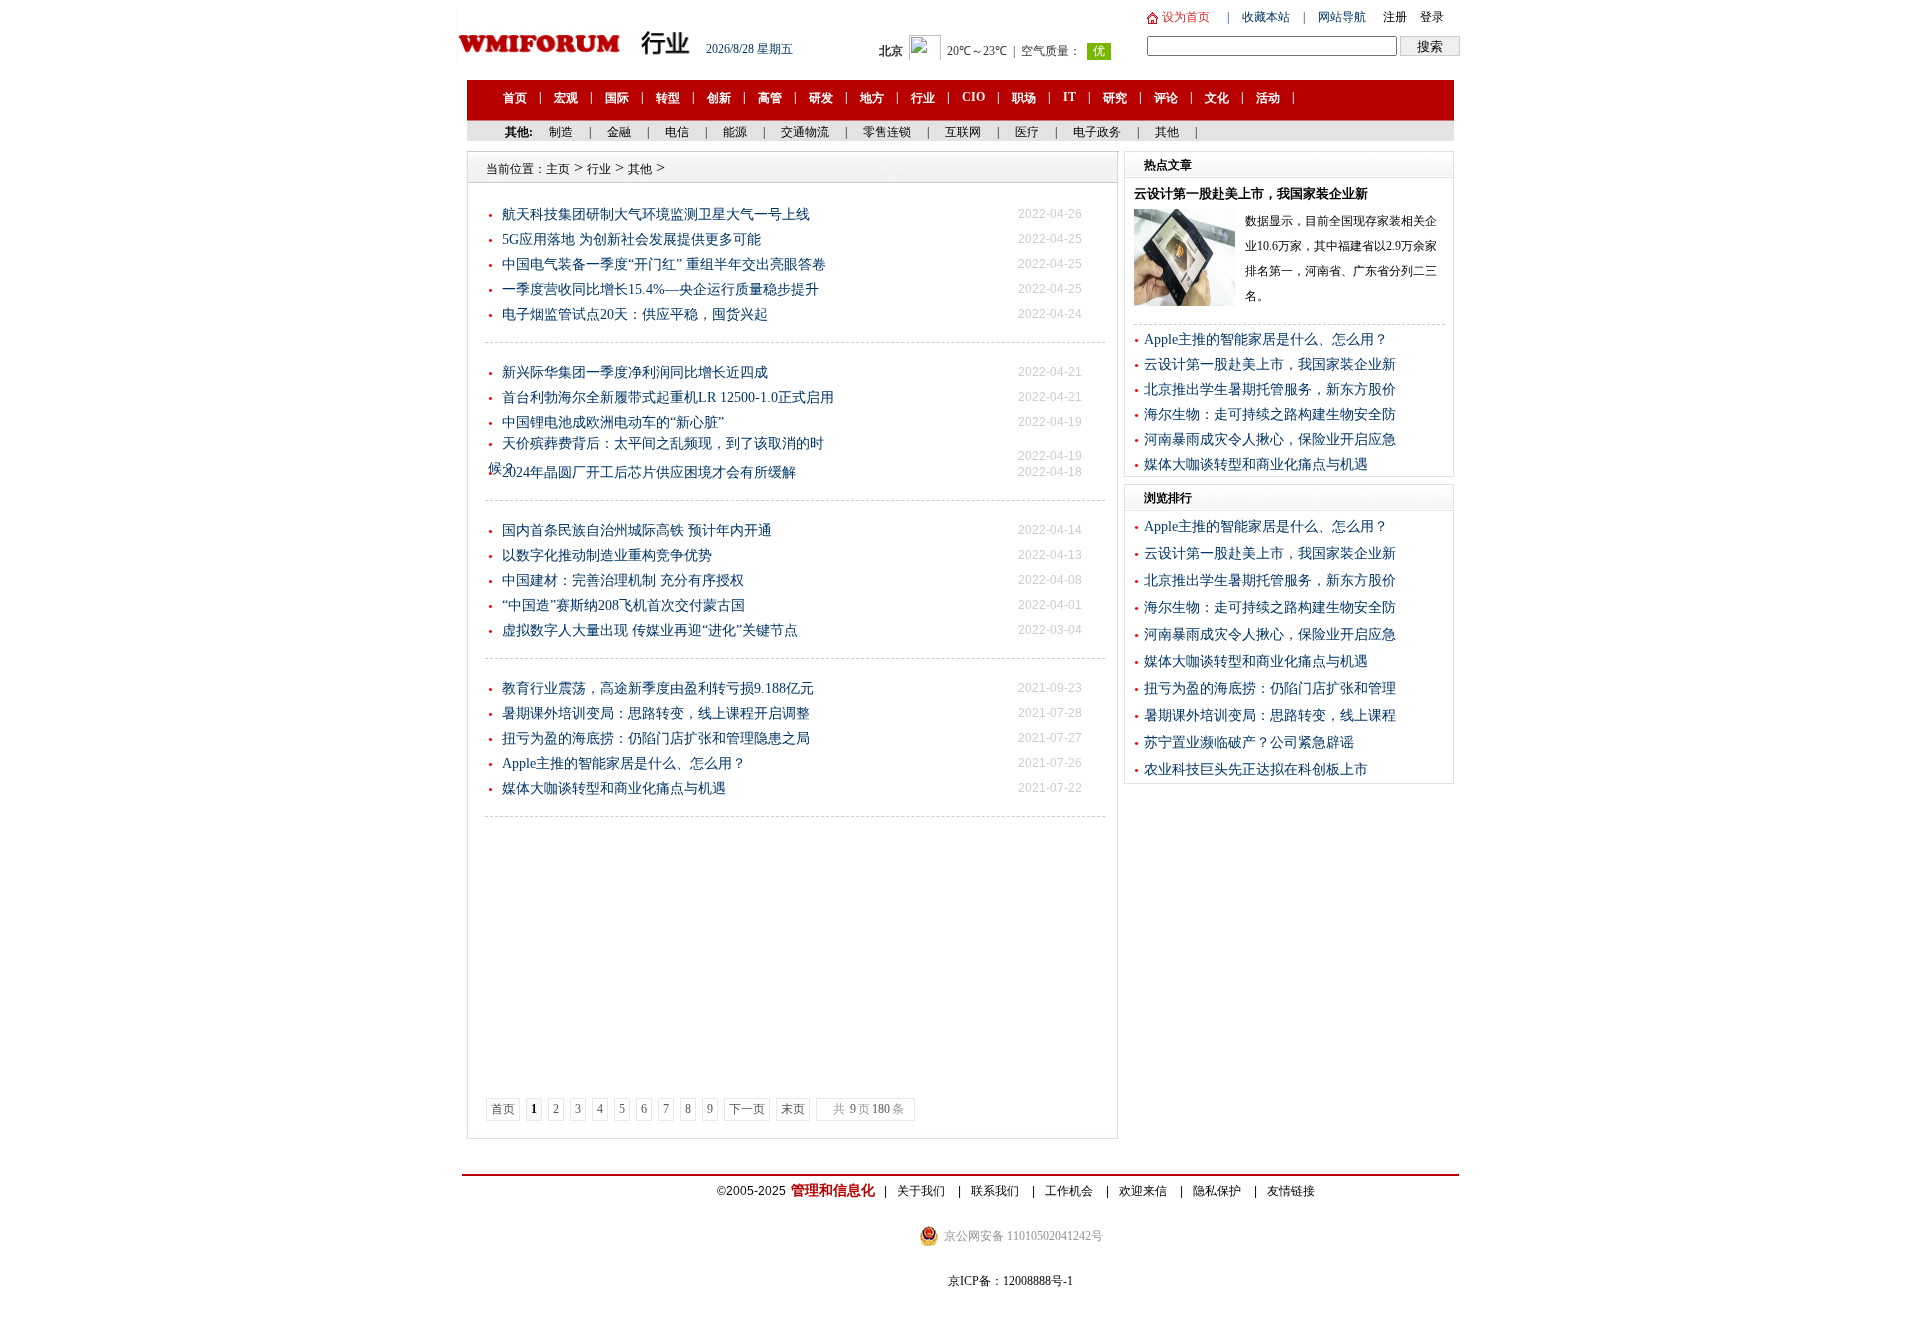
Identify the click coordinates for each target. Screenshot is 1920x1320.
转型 (668, 98)
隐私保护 (1218, 1191)
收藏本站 (1266, 17)
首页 (515, 98)
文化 (1217, 98)
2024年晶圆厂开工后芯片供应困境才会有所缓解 (649, 472)
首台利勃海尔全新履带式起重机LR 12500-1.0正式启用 (668, 397)
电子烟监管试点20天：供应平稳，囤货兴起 (635, 314)
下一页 (747, 1109)
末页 (793, 1109)
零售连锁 (887, 132)
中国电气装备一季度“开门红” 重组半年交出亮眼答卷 (664, 264)
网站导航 (1342, 17)
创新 (719, 98)
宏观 (566, 98)
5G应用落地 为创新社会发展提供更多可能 (631, 239)
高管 (770, 98)
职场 (1024, 98)
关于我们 (922, 1191)
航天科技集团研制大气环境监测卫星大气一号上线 (656, 214)
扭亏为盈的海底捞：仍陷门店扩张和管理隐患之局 (656, 738)
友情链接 (1291, 1191)
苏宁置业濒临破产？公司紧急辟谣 (1249, 742)
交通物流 (805, 132)
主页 (558, 169)
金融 (619, 132)
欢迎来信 (1144, 1191)
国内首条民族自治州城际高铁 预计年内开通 (637, 530)
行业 (923, 98)
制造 (561, 132)
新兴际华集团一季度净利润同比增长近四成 (635, 372)
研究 (1115, 98)
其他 (1167, 132)
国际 (617, 98)
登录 (1432, 17)
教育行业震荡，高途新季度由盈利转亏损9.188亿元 (658, 688)
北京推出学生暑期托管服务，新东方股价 (1270, 389)
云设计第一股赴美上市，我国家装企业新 (1270, 364)
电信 (677, 132)
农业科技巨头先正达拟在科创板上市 (1256, 769)
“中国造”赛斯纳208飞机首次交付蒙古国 (623, 605)
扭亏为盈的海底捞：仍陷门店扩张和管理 (1270, 688)
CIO (973, 97)
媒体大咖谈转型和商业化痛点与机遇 (614, 788)
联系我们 (996, 1191)
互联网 (963, 132)
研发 (821, 98)
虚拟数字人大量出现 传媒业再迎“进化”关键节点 (650, 630)
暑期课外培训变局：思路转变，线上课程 (1270, 715)
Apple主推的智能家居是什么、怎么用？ (624, 763)
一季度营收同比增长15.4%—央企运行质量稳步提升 (660, 289)
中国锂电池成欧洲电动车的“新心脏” (613, 422)
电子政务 (1097, 132)
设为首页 (1184, 17)
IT (1069, 97)
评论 (1166, 98)
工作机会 (1070, 1191)
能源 (735, 132)
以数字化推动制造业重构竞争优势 (607, 555)
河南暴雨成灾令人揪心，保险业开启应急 (1270, 439)
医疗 (1027, 132)
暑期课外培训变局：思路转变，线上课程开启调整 (656, 713)
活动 (1268, 98)
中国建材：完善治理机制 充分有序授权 (623, 580)
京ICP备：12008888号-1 (1010, 1281)
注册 (1395, 17)
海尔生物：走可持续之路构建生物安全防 (1270, 414)
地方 (872, 98)
